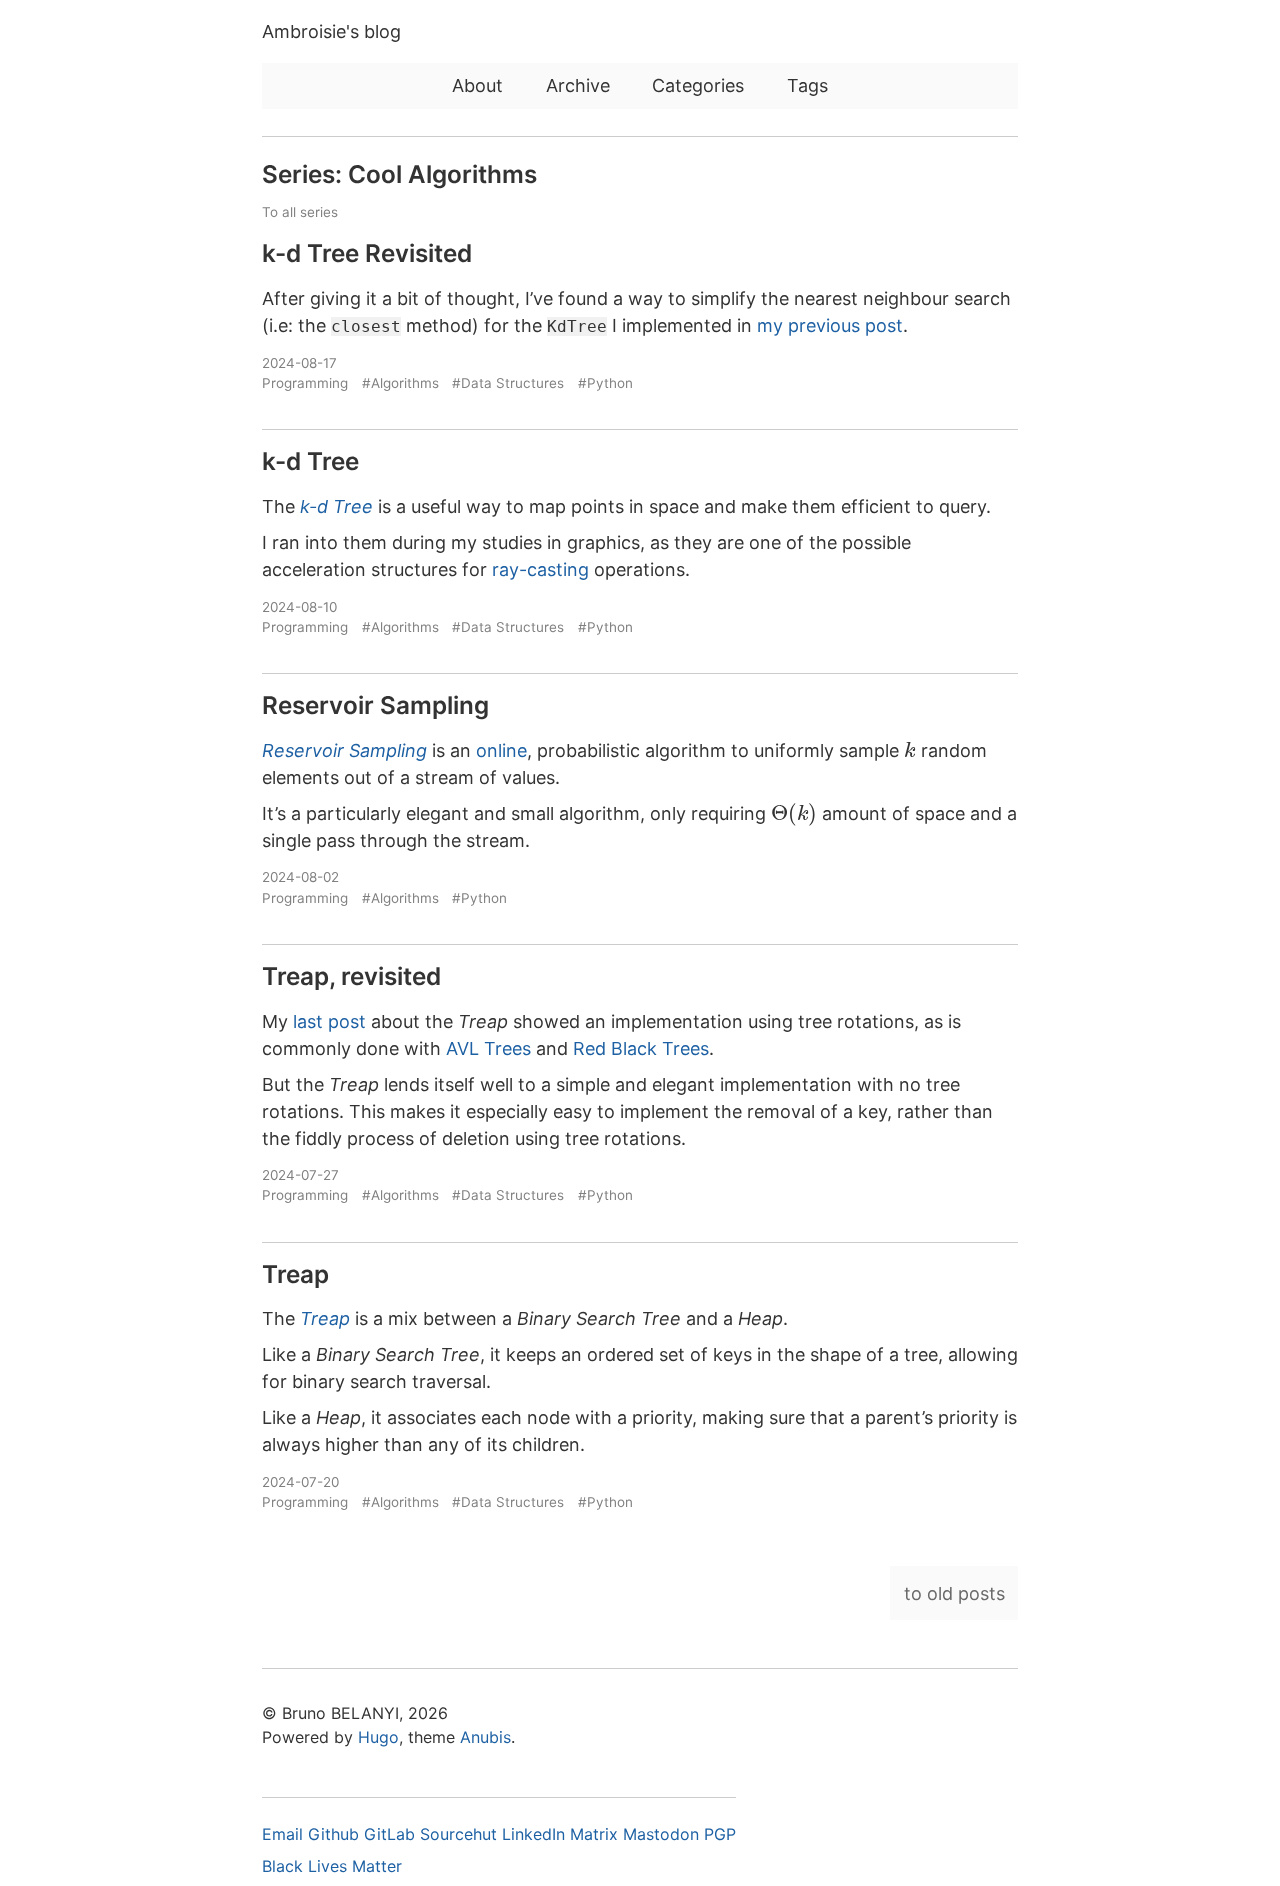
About (477, 85)
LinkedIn (536, 1834)
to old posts (954, 1593)
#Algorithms (400, 383)
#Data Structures (508, 383)
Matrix (596, 1834)
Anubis (485, 1737)
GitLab (392, 1834)
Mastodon (663, 1834)
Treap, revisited (351, 976)
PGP (720, 1834)
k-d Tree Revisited (367, 253)
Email (285, 1834)
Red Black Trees (641, 1048)
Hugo (378, 1737)
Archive (578, 85)
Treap (295, 1274)
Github (336, 1834)
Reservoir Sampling (375, 705)
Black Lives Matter (332, 1866)
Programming (305, 383)
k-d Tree (310, 461)
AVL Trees (488, 1048)
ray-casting (540, 569)
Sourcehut (461, 1834)
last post (329, 1021)
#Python (605, 383)
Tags (807, 85)
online (501, 750)
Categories (698, 85)
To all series (300, 212)
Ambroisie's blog (331, 31)
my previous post (830, 325)
